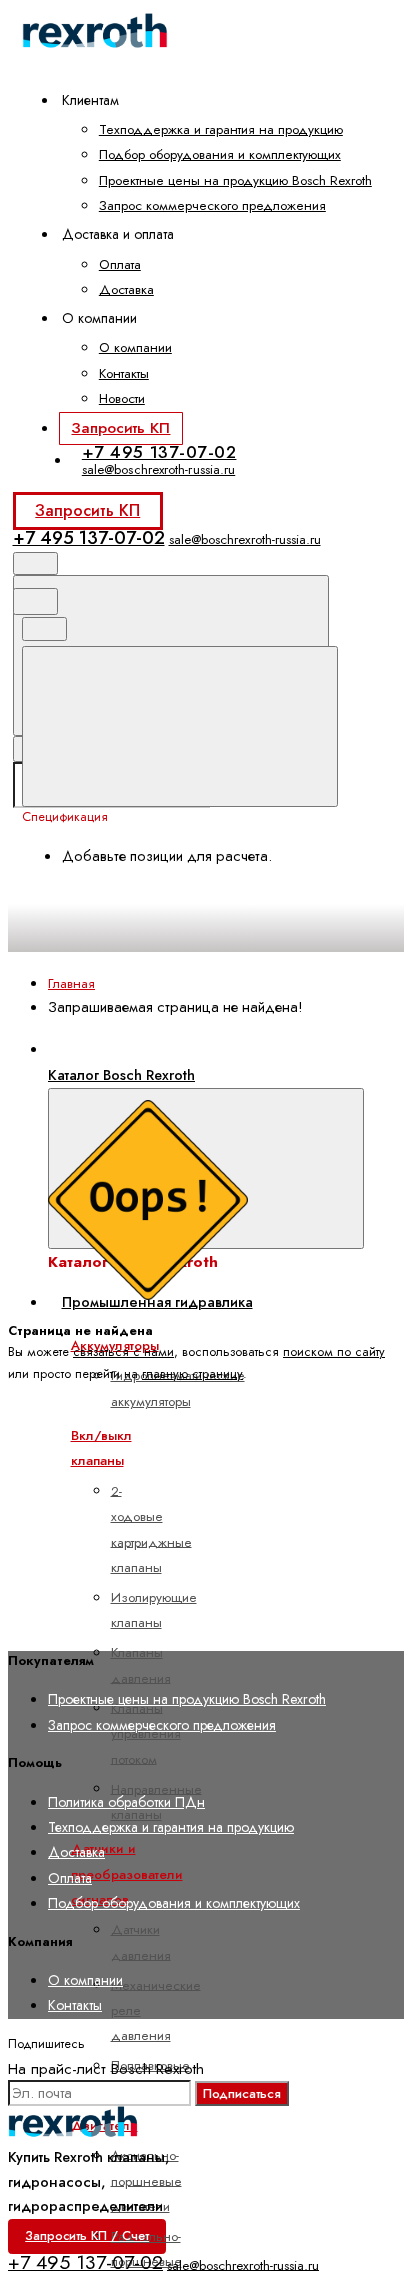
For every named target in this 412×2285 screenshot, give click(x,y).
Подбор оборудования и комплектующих (220, 154)
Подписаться (242, 2093)
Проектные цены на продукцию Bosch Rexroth (235, 180)
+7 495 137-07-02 (159, 452)
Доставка (126, 289)
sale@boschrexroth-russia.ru (158, 469)
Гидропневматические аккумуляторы (178, 1388)
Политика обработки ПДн (126, 1802)
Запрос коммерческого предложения (212, 205)
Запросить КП (120, 428)
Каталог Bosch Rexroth (121, 1075)
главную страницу (192, 1374)
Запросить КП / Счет (87, 2236)
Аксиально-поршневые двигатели (146, 2181)
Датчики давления (141, 1942)
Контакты (124, 373)
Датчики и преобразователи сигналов (127, 1874)
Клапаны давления (141, 1665)
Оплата (120, 264)
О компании (135, 347)
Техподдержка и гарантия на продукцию (221, 129)
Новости (122, 398)
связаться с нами (123, 1352)
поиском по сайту (334, 1352)
